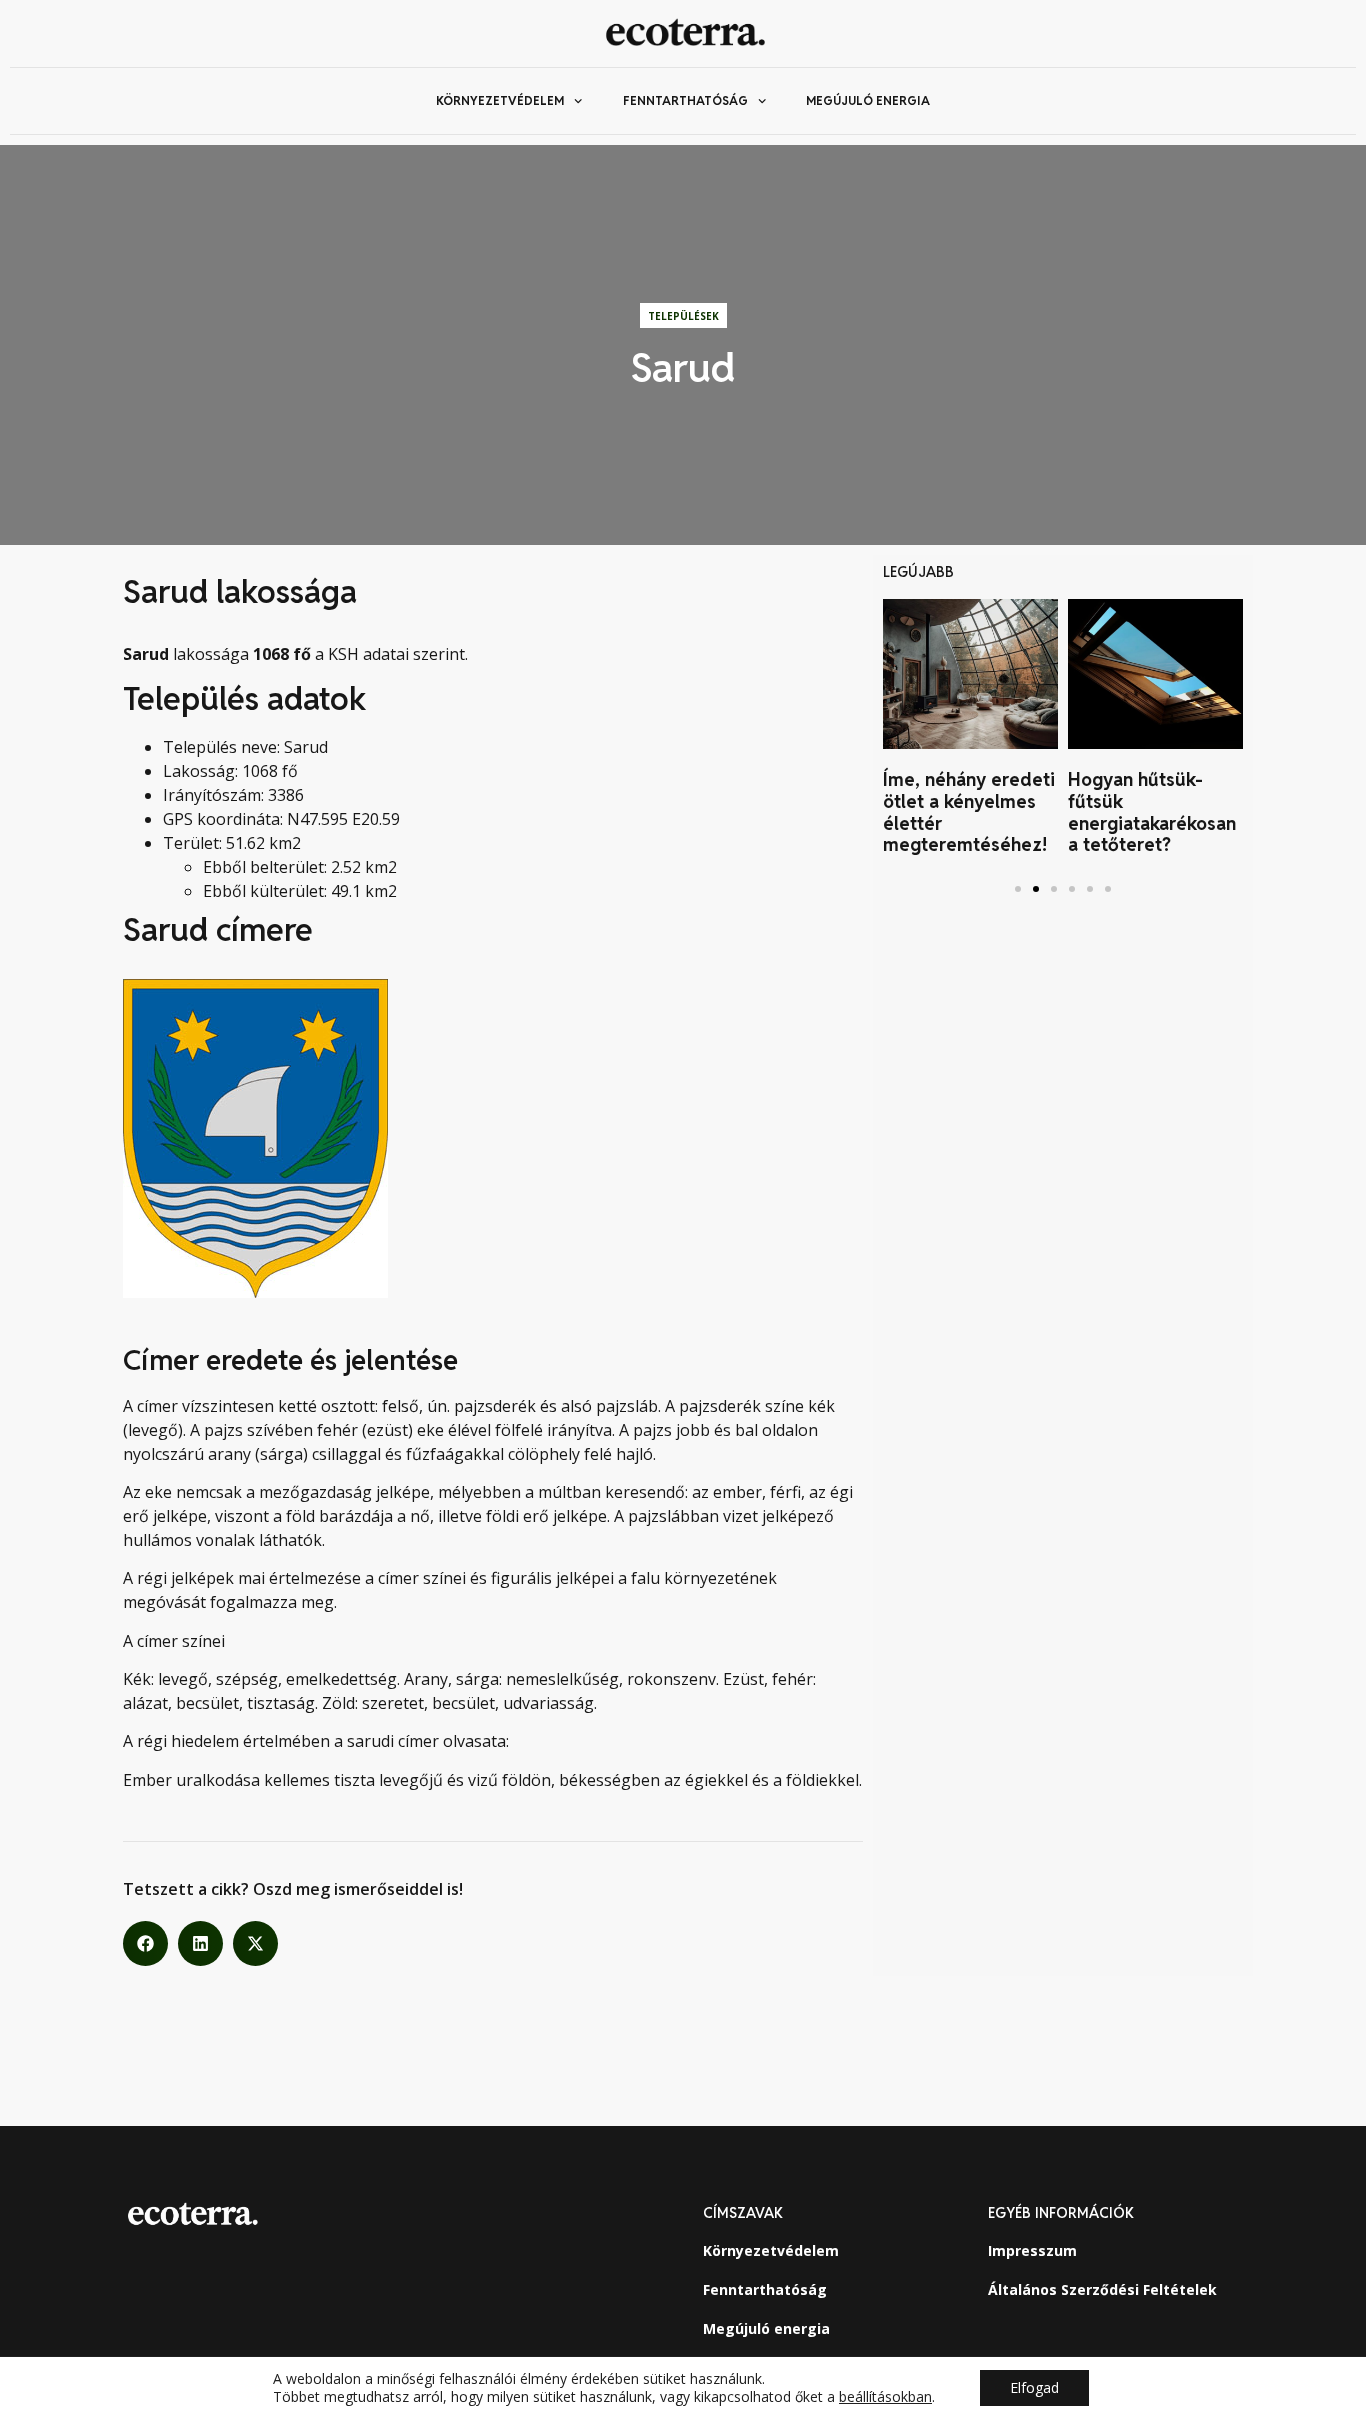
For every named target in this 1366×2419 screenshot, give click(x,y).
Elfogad (1034, 2387)
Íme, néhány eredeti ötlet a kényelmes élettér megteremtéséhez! (969, 812)
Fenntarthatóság (685, 100)
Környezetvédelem (500, 100)
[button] (145, 1943)
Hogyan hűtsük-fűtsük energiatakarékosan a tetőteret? (1152, 812)
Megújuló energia (868, 100)
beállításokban (885, 2397)
